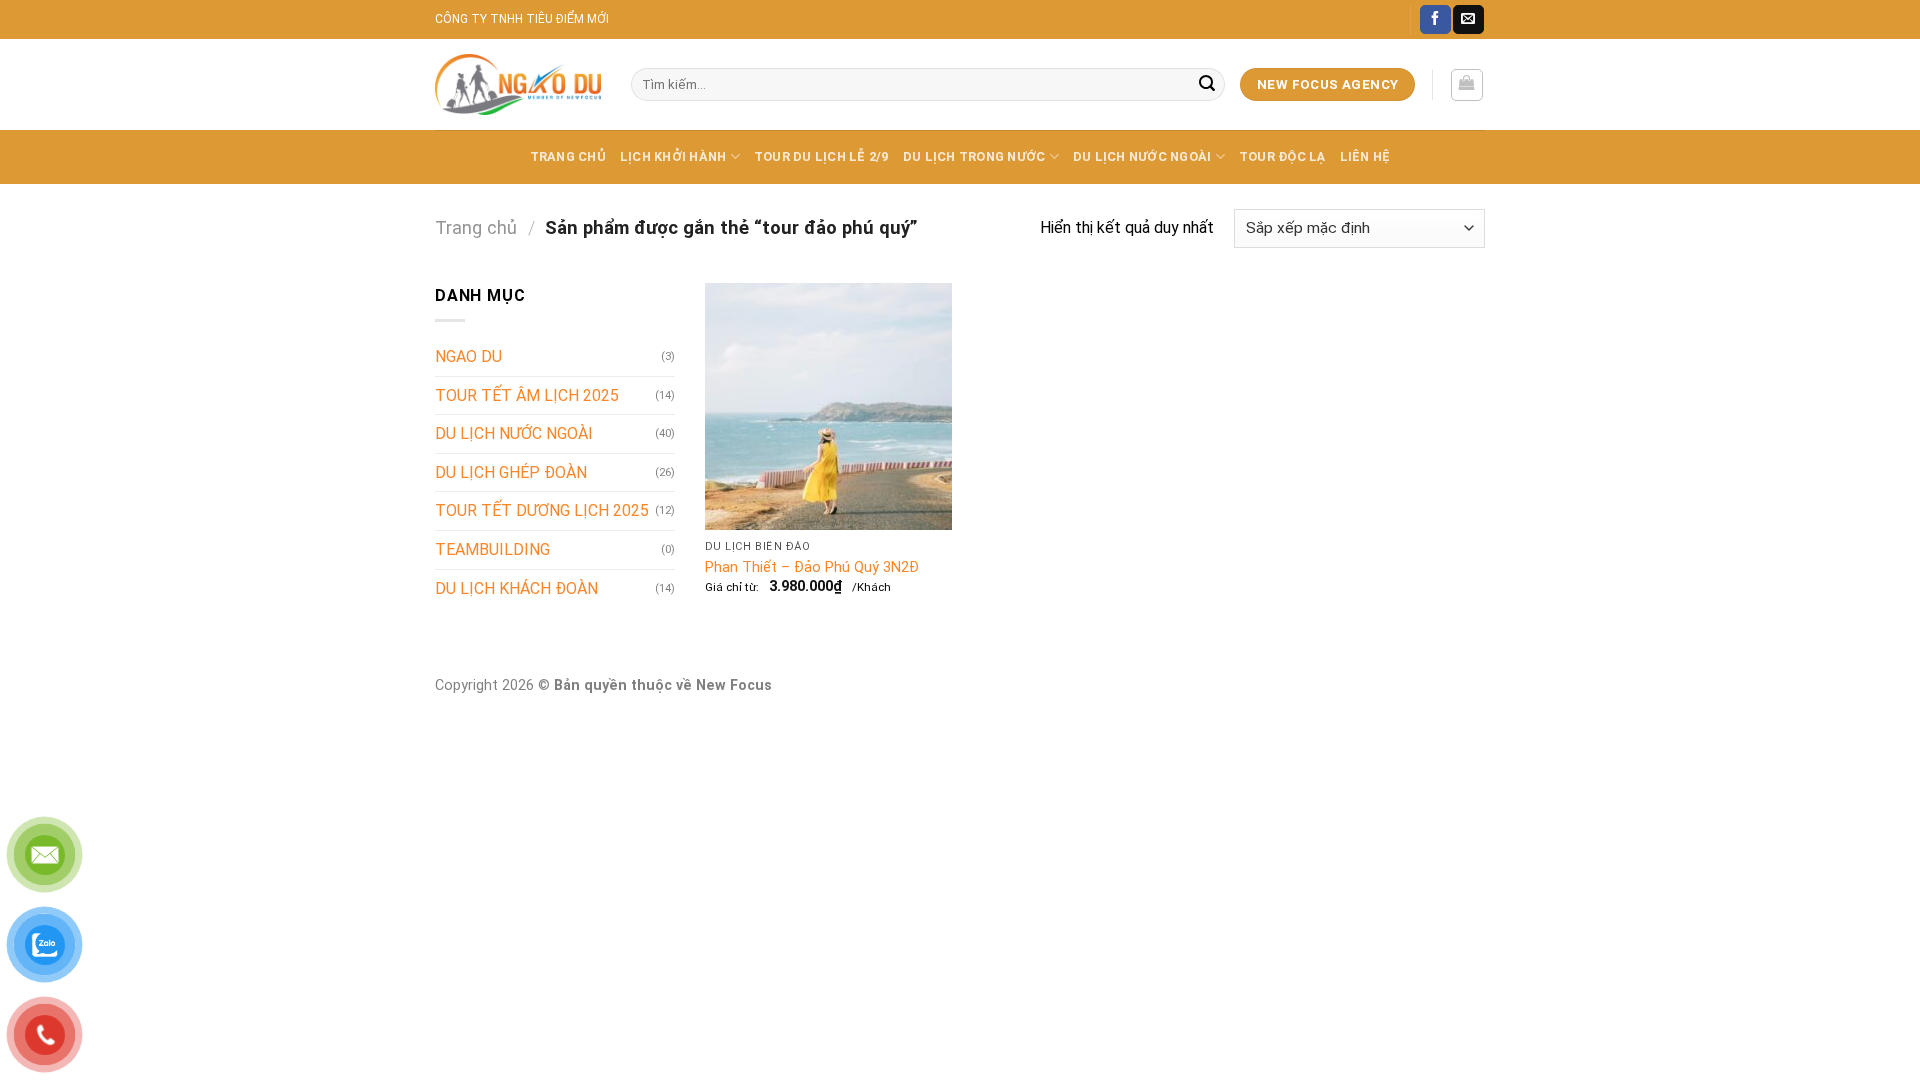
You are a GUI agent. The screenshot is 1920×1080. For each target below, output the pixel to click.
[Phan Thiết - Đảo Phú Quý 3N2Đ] (828, 406)
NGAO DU (468, 356)
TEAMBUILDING (492, 549)
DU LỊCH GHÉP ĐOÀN (511, 472)
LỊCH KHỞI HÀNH (673, 156)
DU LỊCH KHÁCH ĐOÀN (516, 588)
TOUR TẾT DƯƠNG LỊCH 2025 (542, 510)
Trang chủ (476, 227)
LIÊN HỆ (1365, 156)
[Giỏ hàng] (1467, 85)
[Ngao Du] (518, 84)
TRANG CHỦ (568, 156)
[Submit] (1207, 85)
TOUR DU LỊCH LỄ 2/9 (821, 156)
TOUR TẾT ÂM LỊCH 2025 (527, 395)
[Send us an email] (1468, 20)
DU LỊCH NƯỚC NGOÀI (1142, 156)
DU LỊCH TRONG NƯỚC (974, 156)
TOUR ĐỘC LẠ (1282, 156)
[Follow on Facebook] (1435, 20)
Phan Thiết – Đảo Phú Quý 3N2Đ (812, 567)
